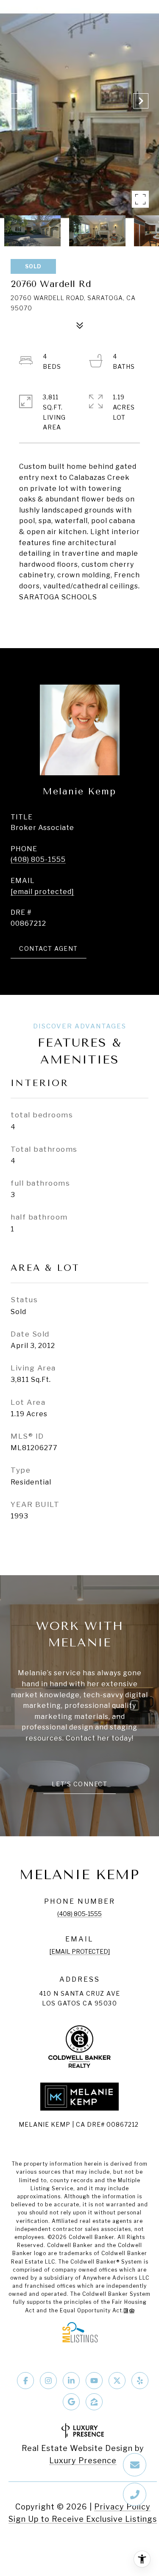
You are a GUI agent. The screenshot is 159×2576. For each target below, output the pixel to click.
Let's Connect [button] (80, 1784)
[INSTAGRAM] (48, 2381)
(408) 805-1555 (38, 859)
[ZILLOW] (94, 2402)
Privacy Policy (122, 2507)
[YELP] (140, 2381)
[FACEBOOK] (25, 2381)
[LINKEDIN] (71, 2381)
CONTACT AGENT (49, 948)
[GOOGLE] (71, 2402)
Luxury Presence (83, 2460)
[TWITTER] (117, 2381)
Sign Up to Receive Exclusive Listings (83, 2519)
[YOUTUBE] (94, 2381)
